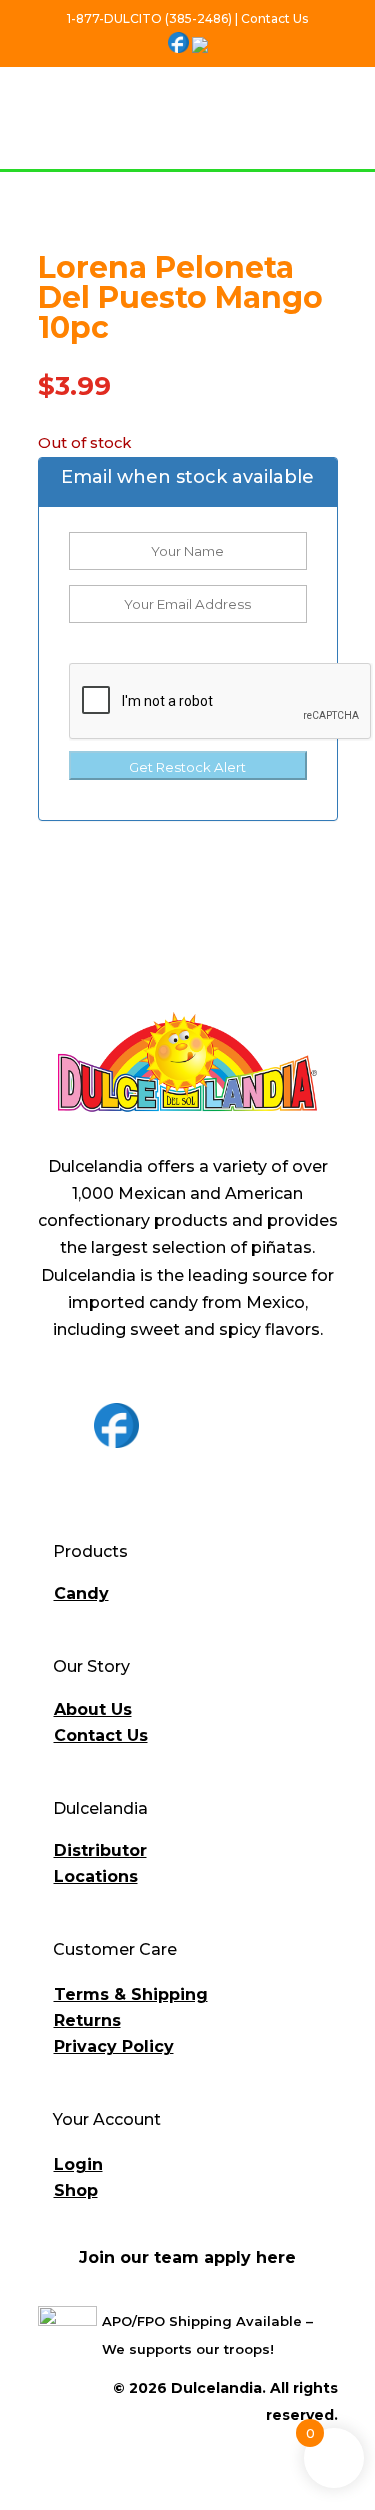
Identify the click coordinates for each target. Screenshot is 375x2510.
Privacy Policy (114, 2046)
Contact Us (101, 1735)
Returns (87, 2020)
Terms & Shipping (131, 1994)
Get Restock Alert (187, 767)
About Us (93, 1709)
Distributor (100, 1850)
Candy (81, 1593)
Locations (96, 1876)
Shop (76, 2190)
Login (78, 2164)
